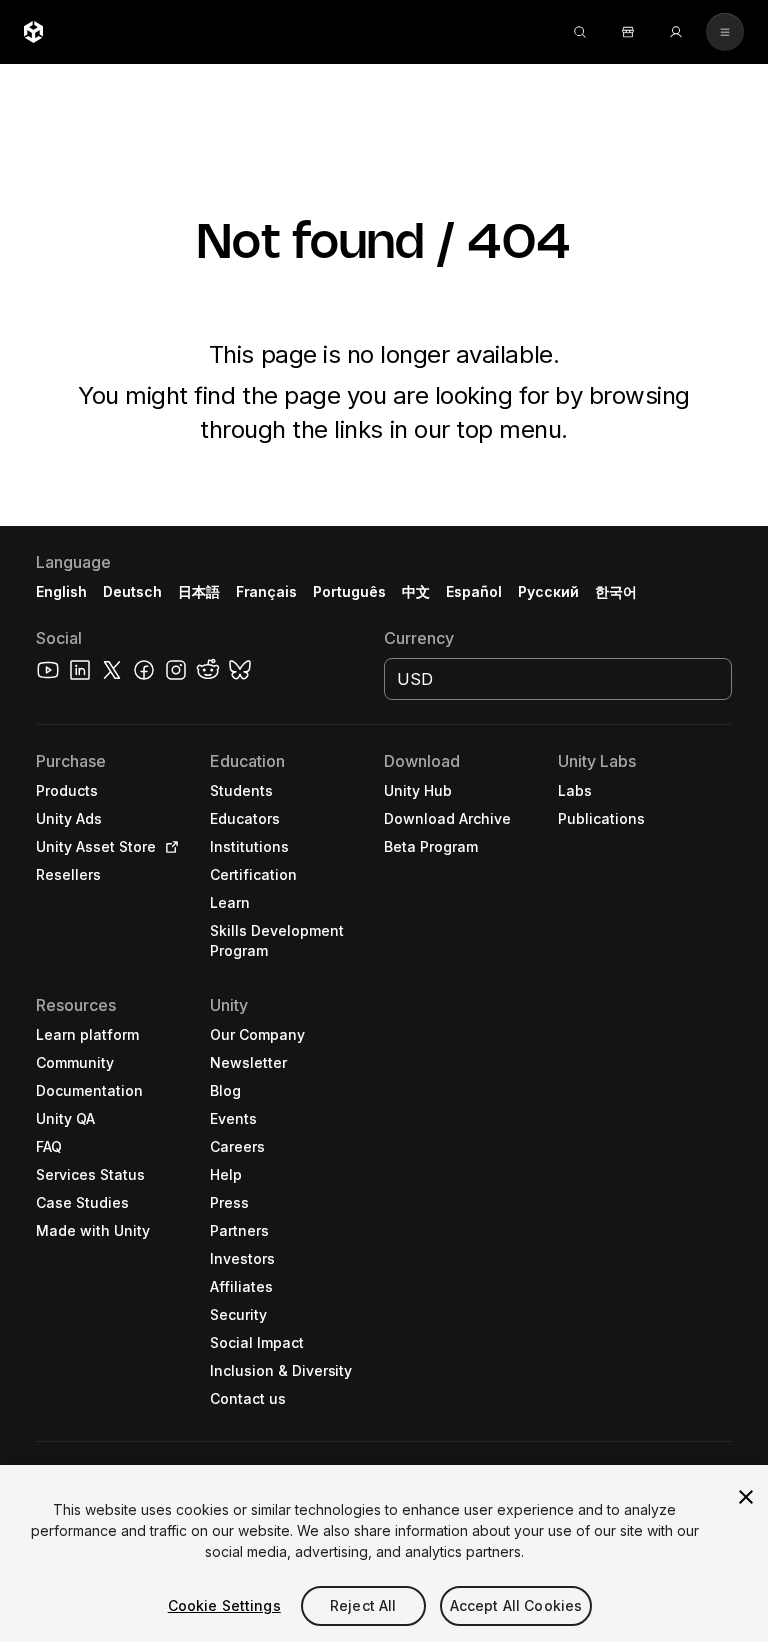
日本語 (199, 591)
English (61, 591)
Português (349, 591)
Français (267, 591)
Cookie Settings (224, 1605)
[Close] (746, 1497)
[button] (384, 1084)
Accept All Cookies (516, 1605)
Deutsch (132, 591)
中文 (416, 591)
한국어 (616, 591)
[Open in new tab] (168, 847)
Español (474, 591)
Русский (548, 591)
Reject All (363, 1605)
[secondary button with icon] (725, 32)
